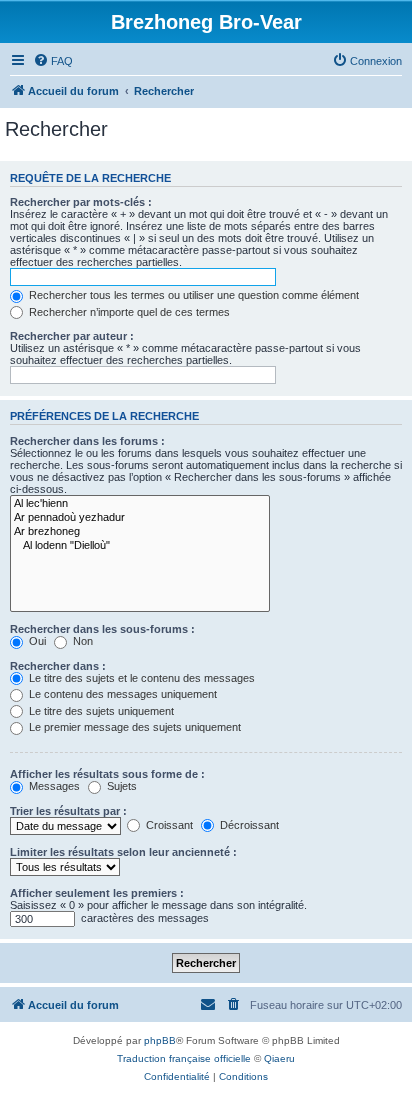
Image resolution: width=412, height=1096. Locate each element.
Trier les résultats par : (68, 811)
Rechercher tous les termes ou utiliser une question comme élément (192, 295)
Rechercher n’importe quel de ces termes (128, 312)
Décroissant (248, 825)
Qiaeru (279, 1058)
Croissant (168, 825)
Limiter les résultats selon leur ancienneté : (123, 852)
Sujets (120, 786)
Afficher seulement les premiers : (97, 893)
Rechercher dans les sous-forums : (102, 629)
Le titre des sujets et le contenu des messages (140, 678)
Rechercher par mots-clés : (81, 202)
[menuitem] (53, 61)
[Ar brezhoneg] (140, 532)
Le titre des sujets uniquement (100, 711)
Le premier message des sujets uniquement (133, 727)
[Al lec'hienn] (140, 504)
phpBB (160, 1040)
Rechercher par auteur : (72, 336)
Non (81, 641)
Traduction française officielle (184, 1058)
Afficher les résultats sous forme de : (107, 774)
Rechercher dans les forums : (87, 441)
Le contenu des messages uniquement (121, 694)
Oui (36, 641)
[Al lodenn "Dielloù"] (140, 546)
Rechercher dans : (58, 666)
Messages (53, 786)
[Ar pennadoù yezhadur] (140, 518)
